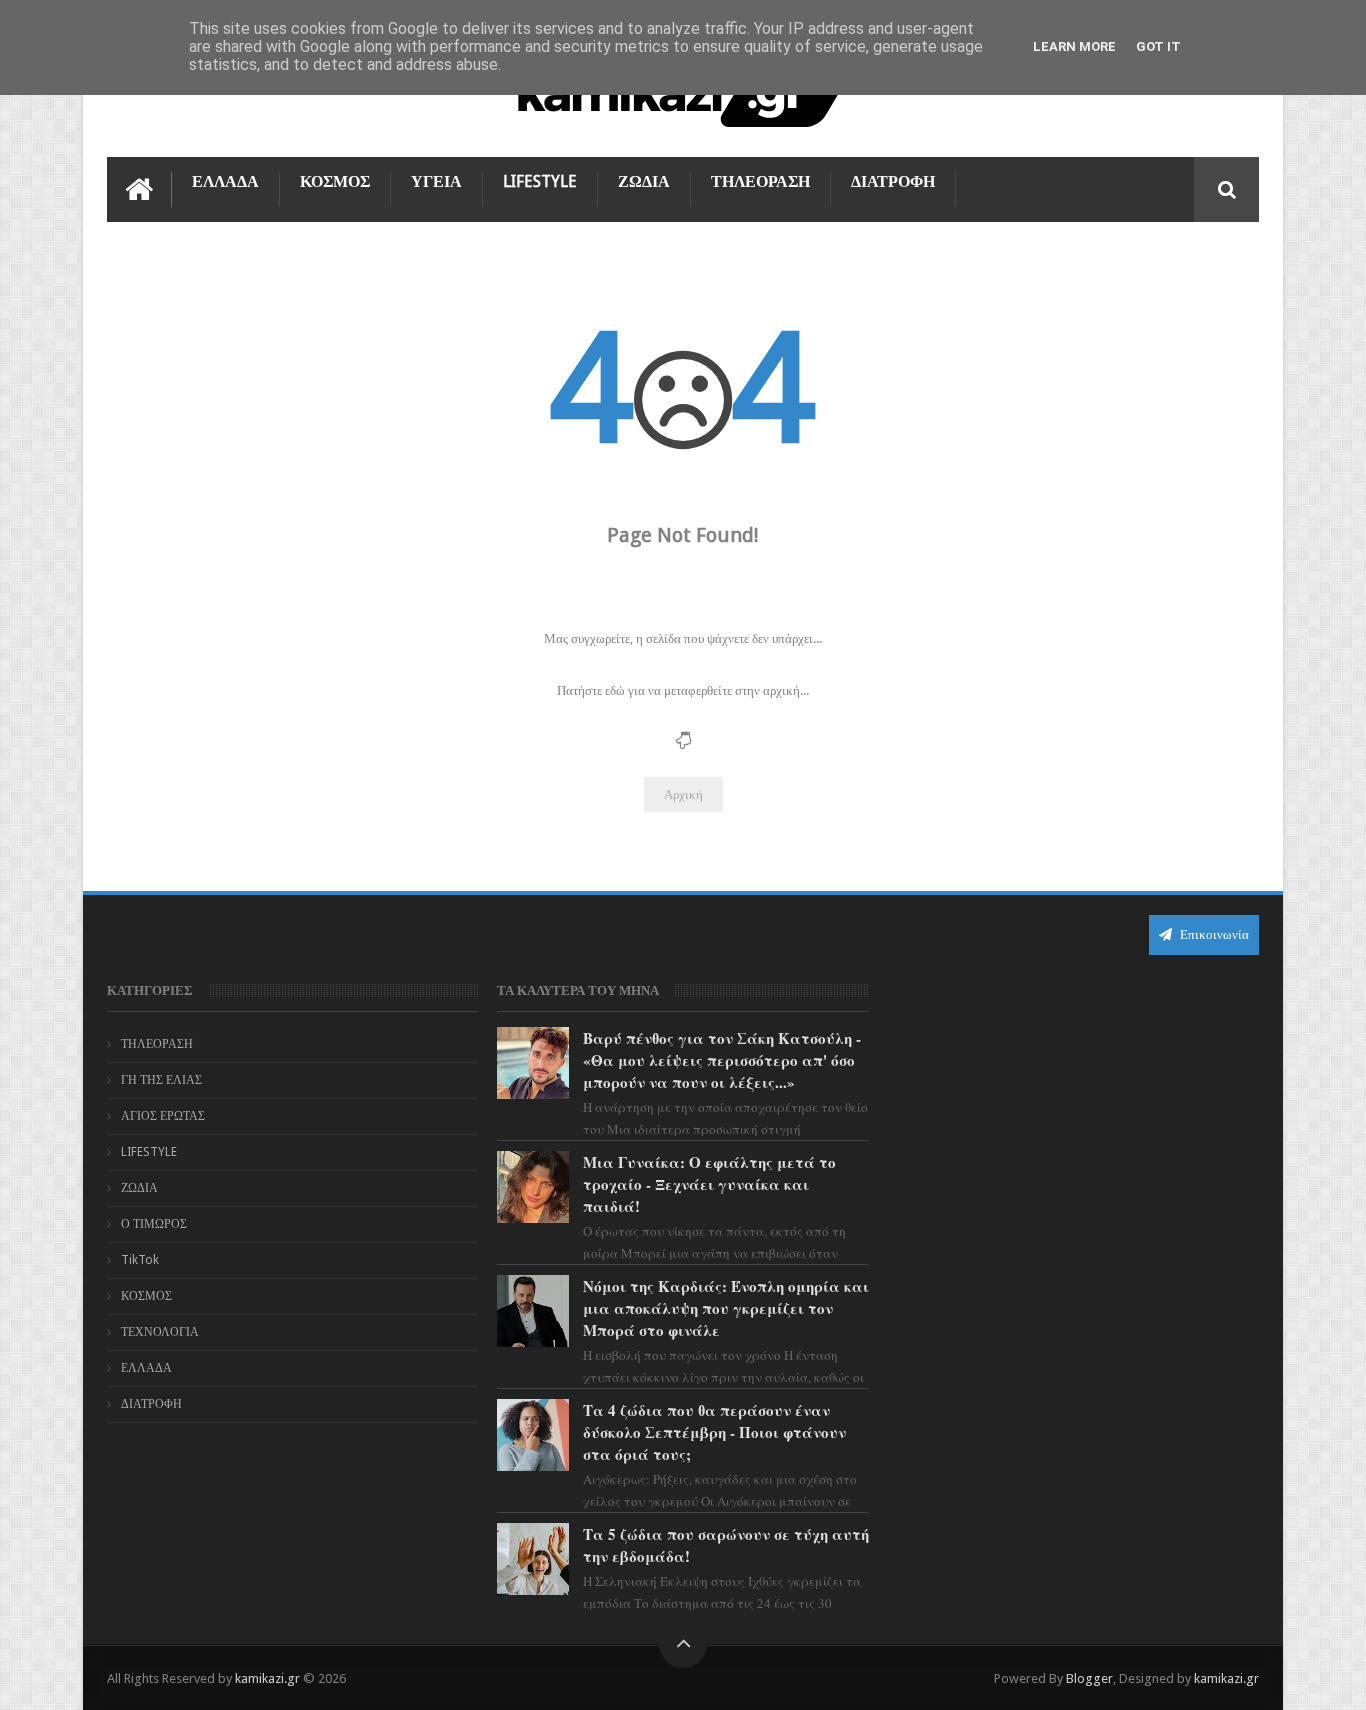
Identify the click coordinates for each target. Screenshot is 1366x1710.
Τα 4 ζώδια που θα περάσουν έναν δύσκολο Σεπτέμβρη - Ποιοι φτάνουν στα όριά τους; (714, 1432)
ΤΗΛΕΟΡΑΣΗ (760, 181)
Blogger (1089, 1678)
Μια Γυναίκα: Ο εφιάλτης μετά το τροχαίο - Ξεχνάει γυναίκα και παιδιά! (709, 1184)
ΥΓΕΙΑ (436, 181)
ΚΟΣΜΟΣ (335, 181)
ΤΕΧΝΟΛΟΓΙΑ (160, 1332)
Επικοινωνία (1213, 934)
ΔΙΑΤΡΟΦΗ (893, 181)
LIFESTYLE (540, 181)
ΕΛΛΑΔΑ (225, 181)
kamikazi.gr (267, 1678)
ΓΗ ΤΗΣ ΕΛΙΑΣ (161, 1080)
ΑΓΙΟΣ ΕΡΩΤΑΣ (163, 1116)
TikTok (140, 1260)
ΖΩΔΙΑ (644, 181)
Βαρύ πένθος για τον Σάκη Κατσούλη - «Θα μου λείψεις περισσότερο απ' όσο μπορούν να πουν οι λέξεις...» (722, 1060)
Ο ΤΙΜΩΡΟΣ (154, 1224)
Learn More (1074, 46)
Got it (1158, 46)
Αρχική (683, 794)
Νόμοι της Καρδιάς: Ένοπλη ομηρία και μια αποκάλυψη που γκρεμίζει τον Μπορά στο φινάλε (726, 1308)
